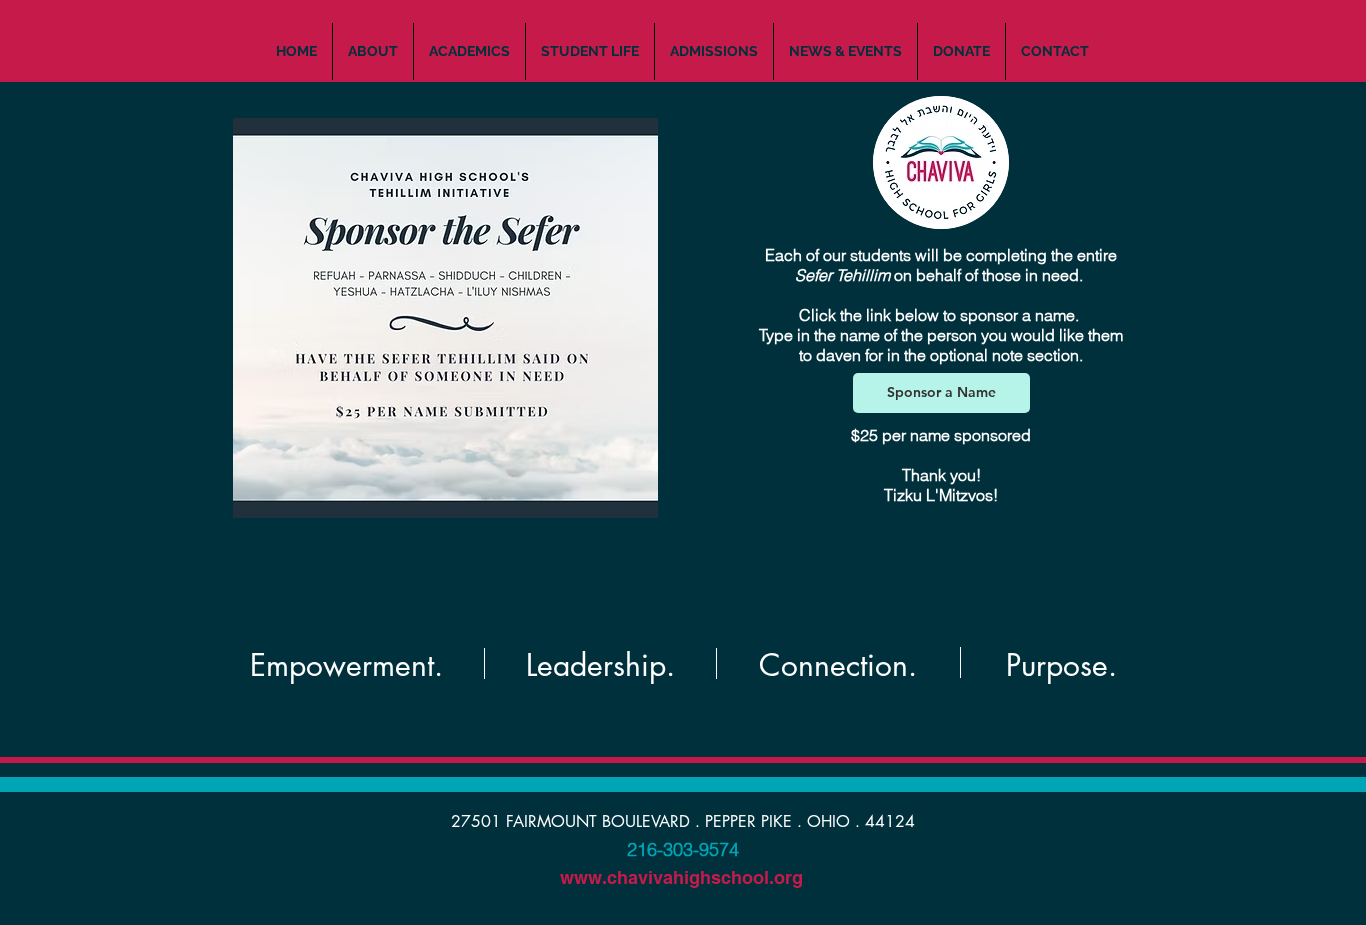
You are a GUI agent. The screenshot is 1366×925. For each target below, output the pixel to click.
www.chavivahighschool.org (681, 877)
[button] (373, 51)
